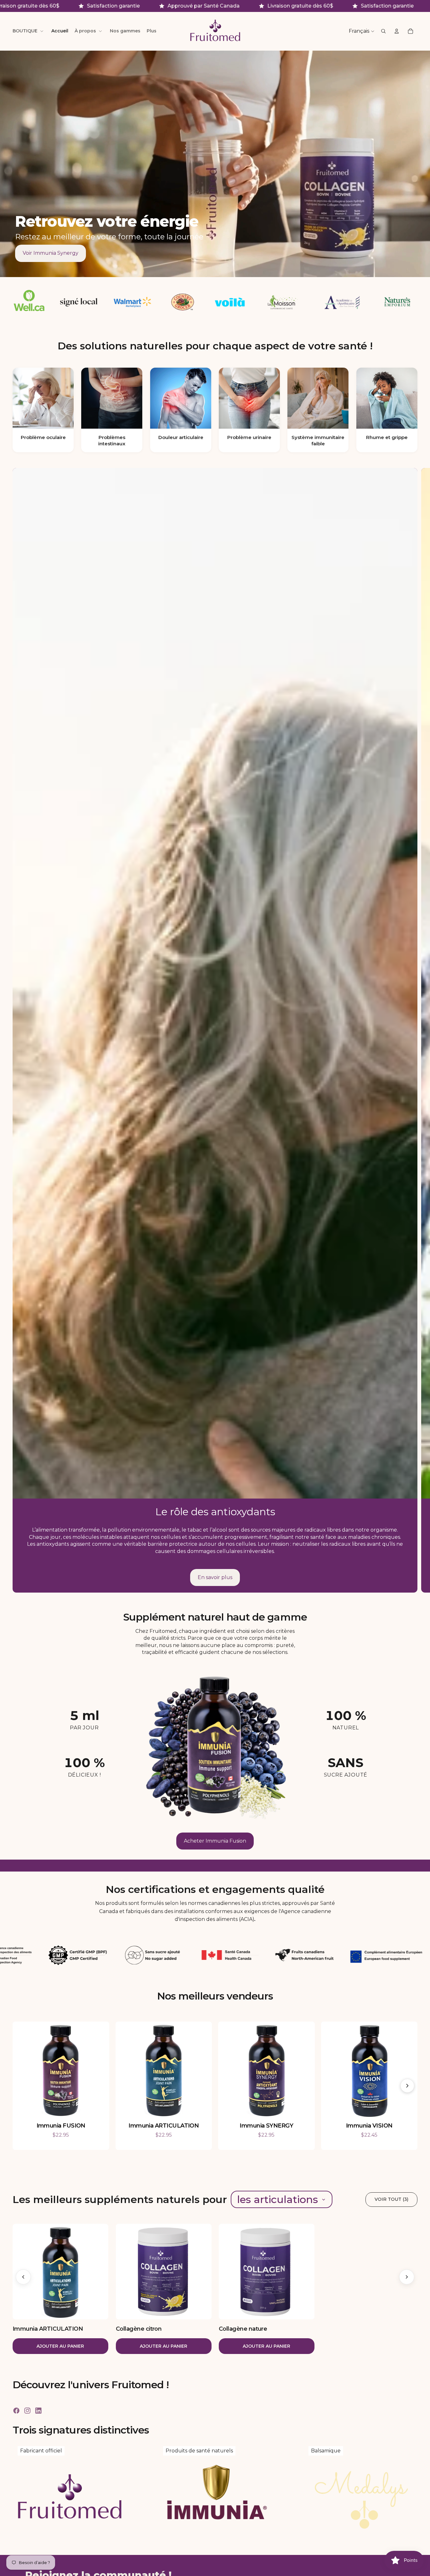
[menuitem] (152, 31)
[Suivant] (407, 2086)
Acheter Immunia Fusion (215, 1841)
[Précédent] (23, 2277)
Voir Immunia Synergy (51, 253)
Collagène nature (243, 2328)
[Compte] (397, 31)
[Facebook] (16, 2411)
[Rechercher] (383, 31)
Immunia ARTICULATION (48, 2328)
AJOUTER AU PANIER (60, 2346)
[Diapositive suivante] (420, 1030)
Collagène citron (139, 2328)
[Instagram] (27, 2411)
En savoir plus (215, 1577)
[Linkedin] (38, 2411)
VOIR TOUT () (391, 2199)
